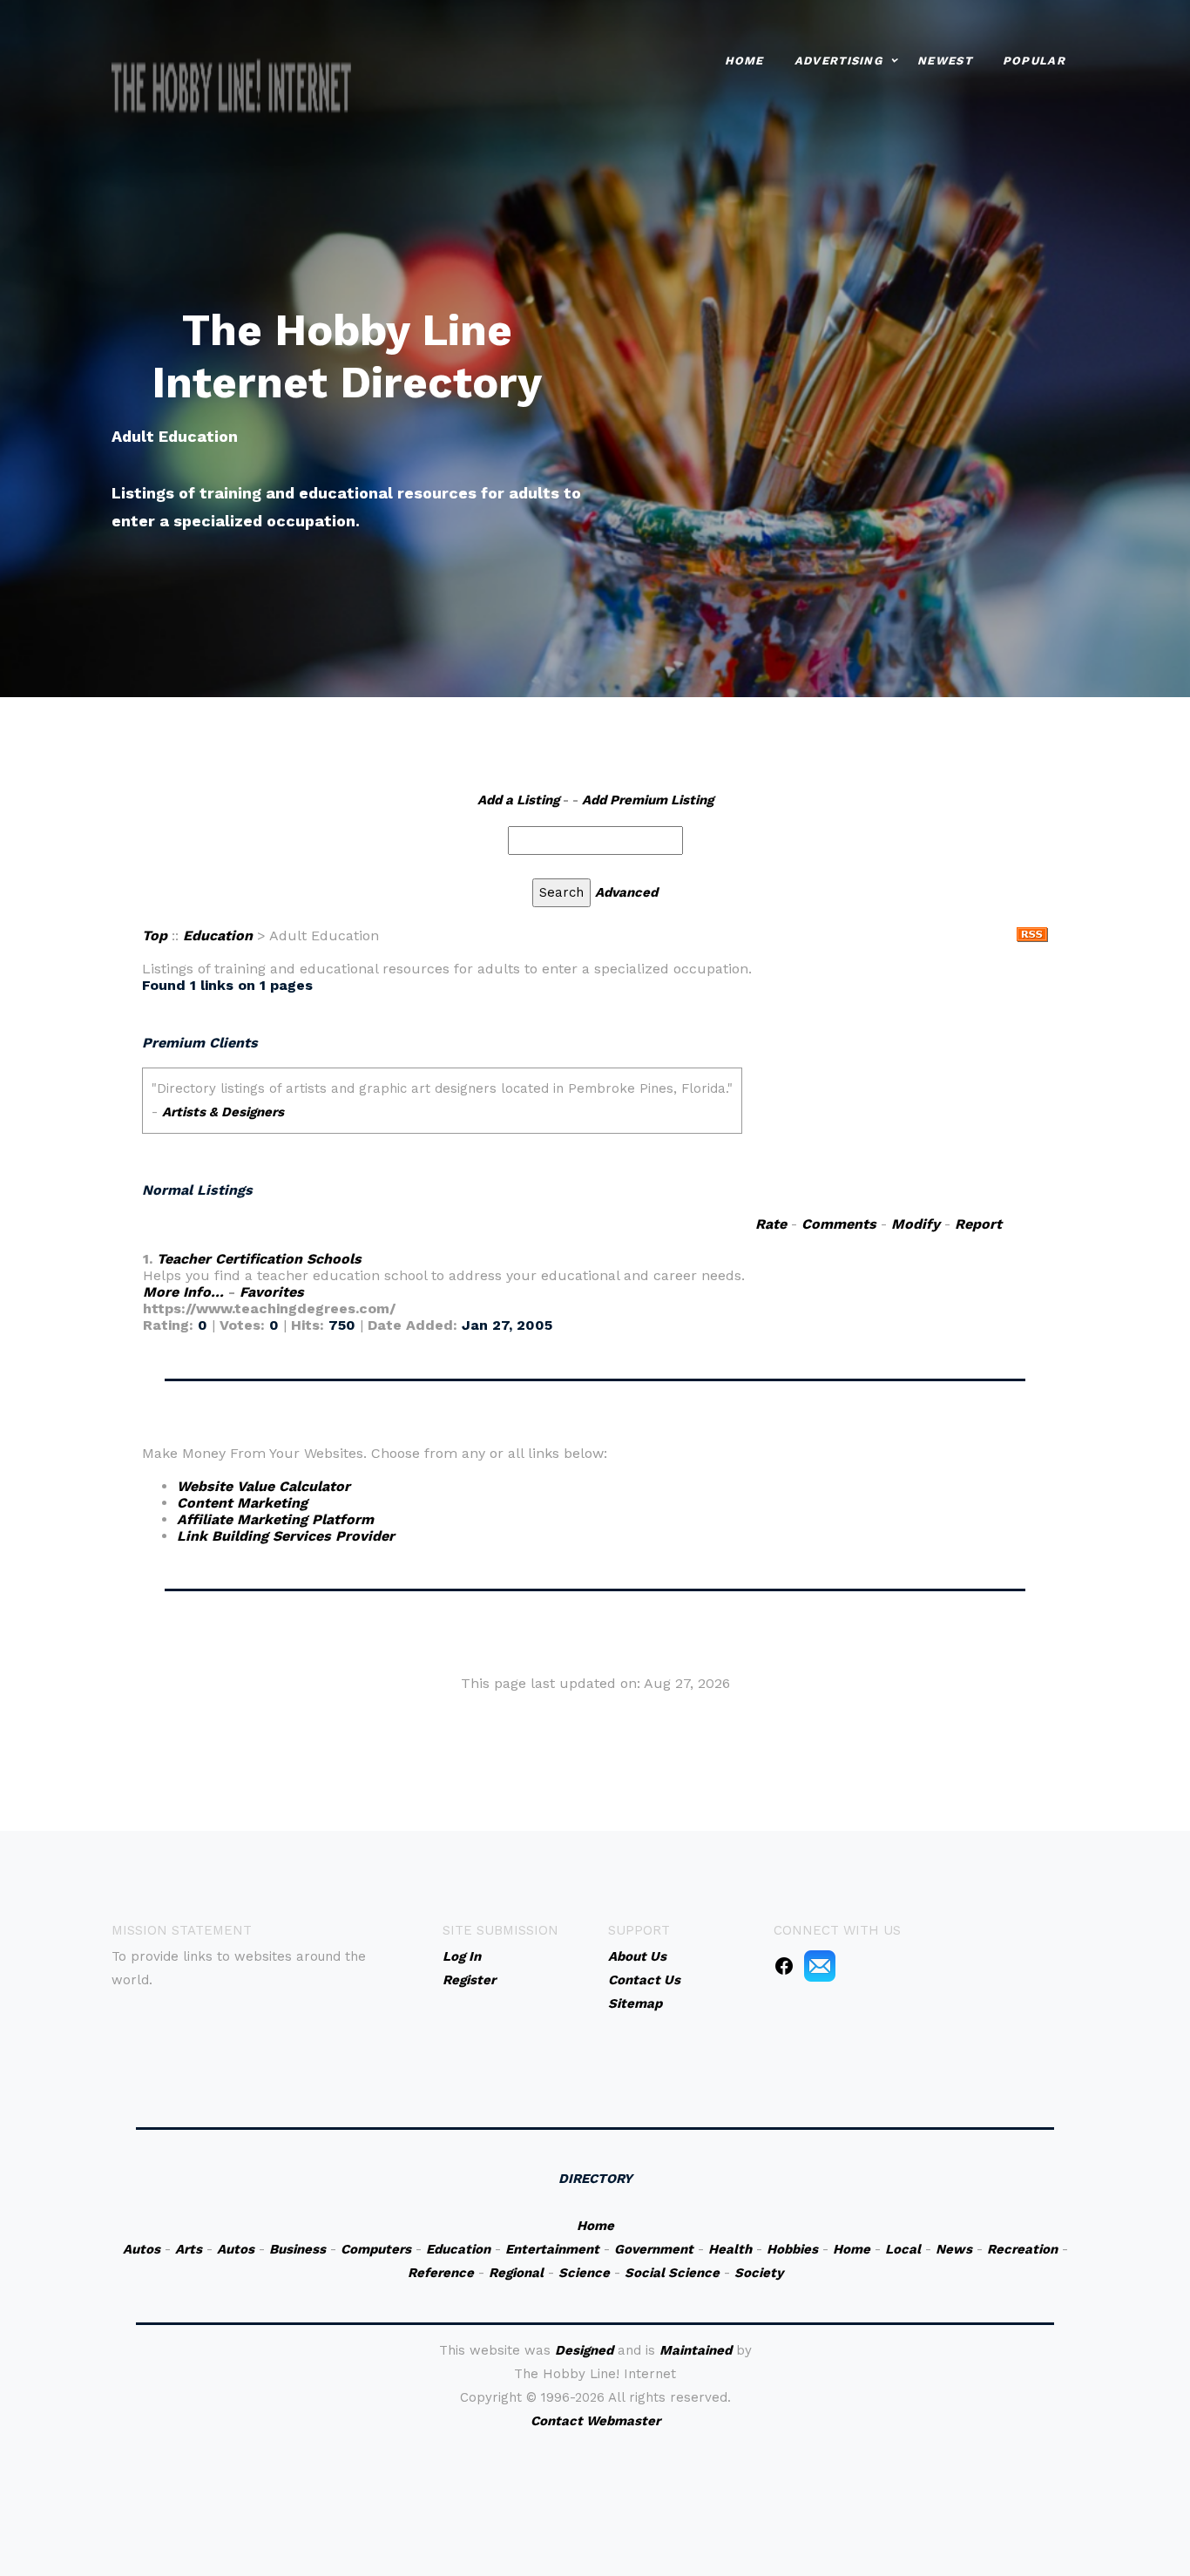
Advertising (838, 61)
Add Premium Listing (648, 800)
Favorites (272, 1292)
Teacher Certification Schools (259, 1259)
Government (654, 2249)
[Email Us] (820, 1965)
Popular (1034, 61)
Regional (516, 2273)
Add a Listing (518, 800)
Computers (376, 2249)
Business (297, 2249)
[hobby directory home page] (232, 88)
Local (903, 2249)
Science (584, 2273)
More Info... (183, 1292)
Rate (771, 1224)
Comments (839, 1224)
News (954, 2249)
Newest (945, 61)
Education (218, 935)
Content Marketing (242, 1503)
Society (759, 2273)
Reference (441, 2273)
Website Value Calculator (264, 1486)
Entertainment (552, 2249)
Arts (189, 2249)
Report (978, 1224)
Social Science (672, 2273)
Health (730, 2249)
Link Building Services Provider (286, 1536)
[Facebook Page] (784, 1965)
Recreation (1022, 2249)
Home (744, 61)
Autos (142, 2249)
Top (155, 935)
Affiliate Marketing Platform (275, 1519)
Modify (916, 1224)
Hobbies (792, 2249)
